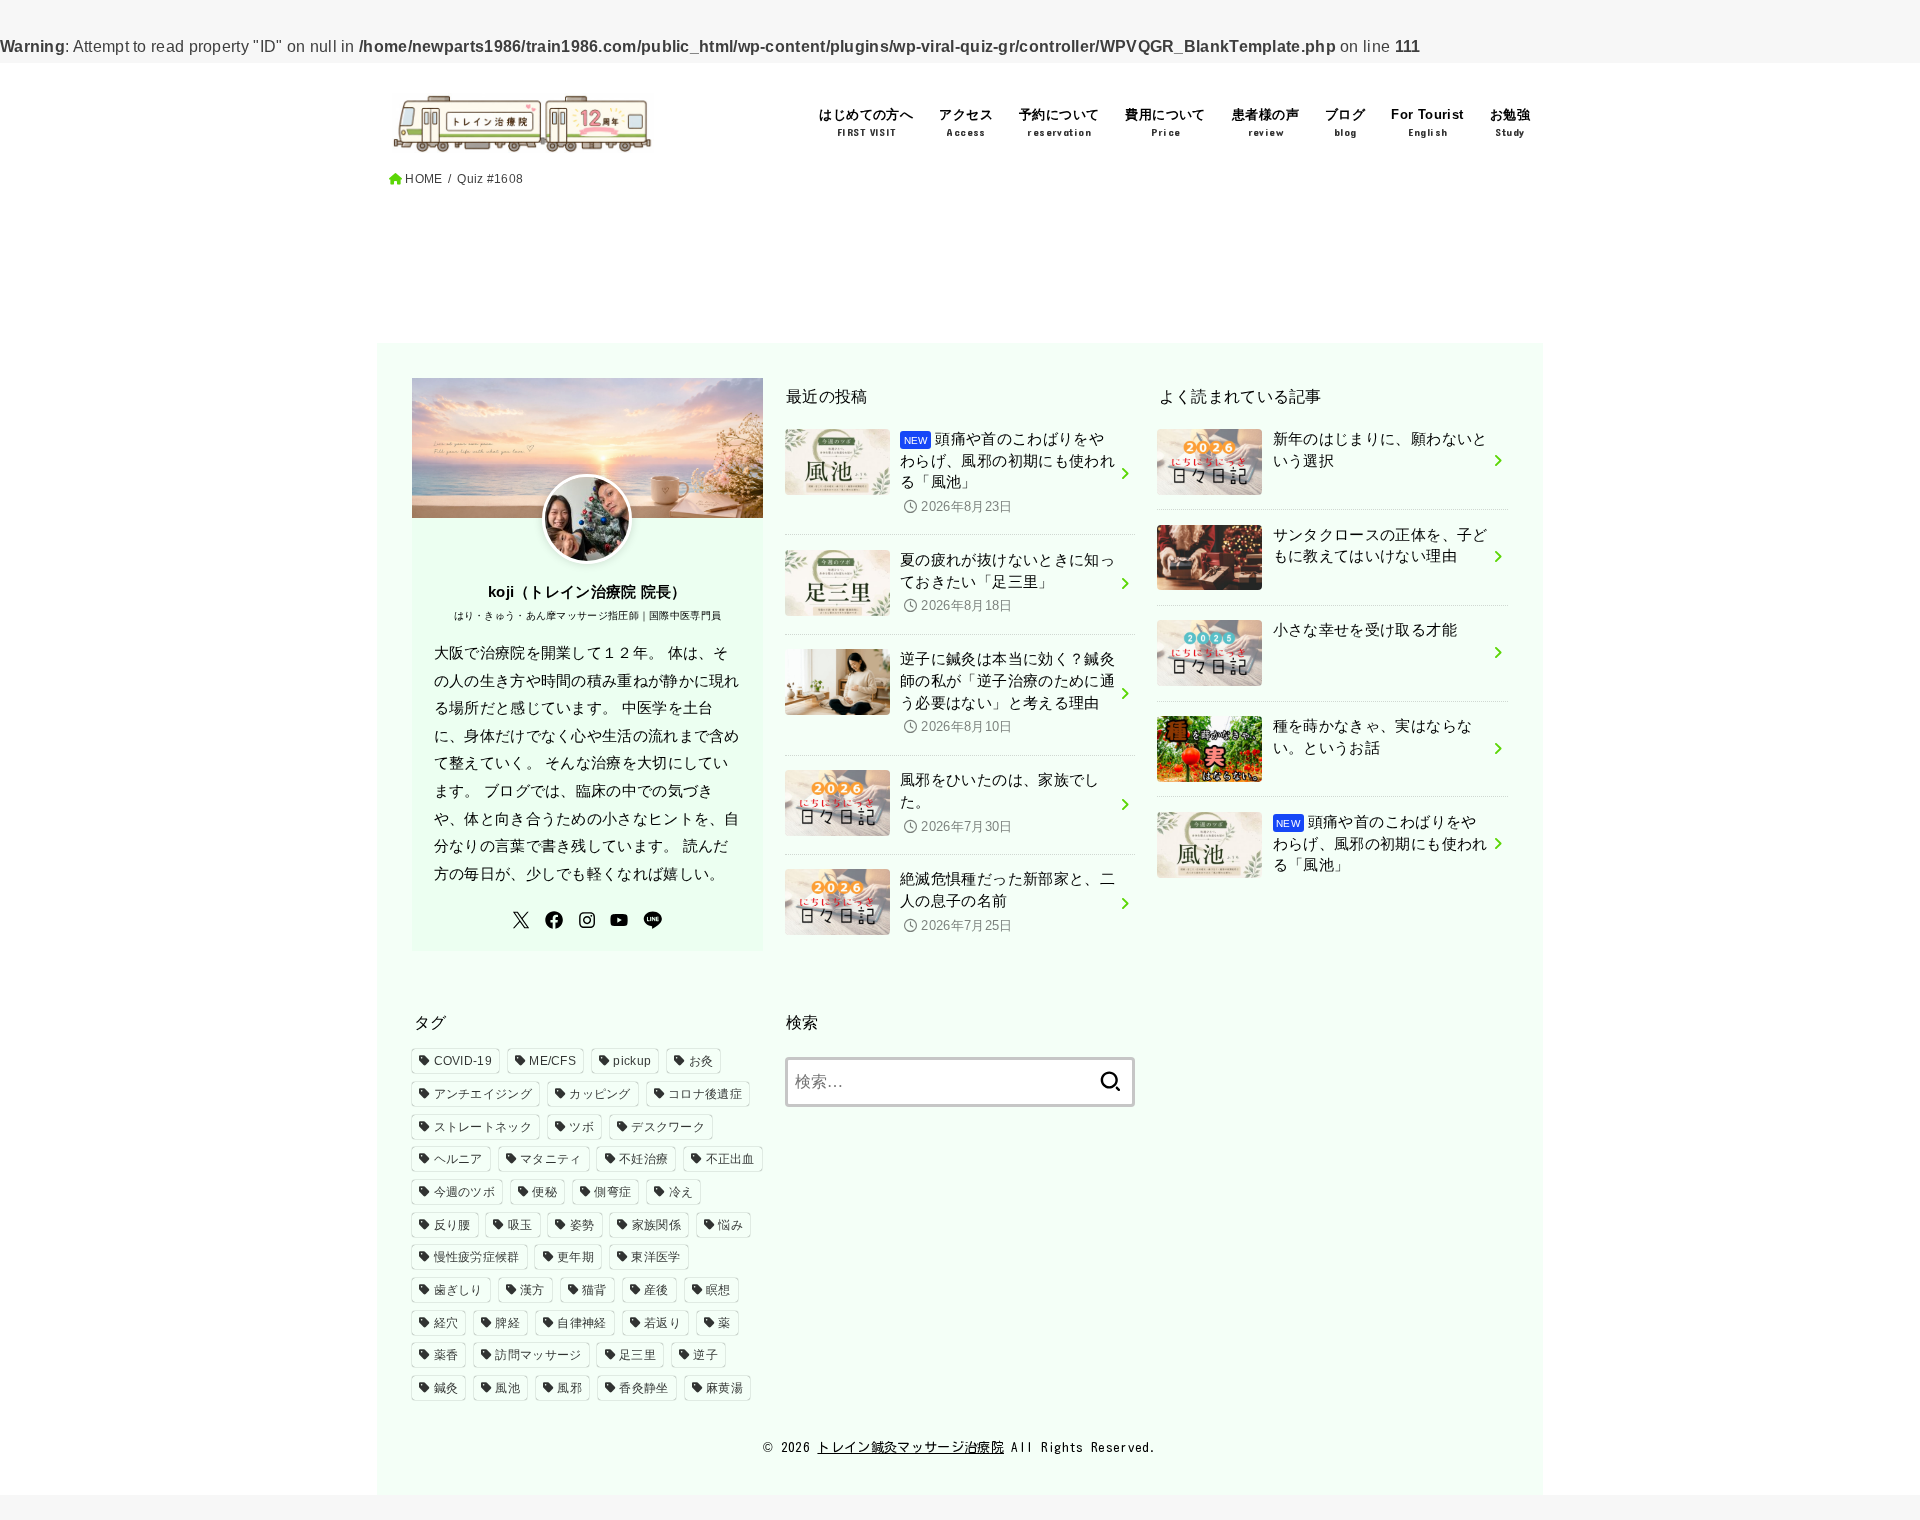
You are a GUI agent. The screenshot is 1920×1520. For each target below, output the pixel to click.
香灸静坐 (643, 1388)
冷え (681, 1192)
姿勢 (582, 1225)
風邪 (569, 1388)
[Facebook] (554, 920)
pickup (632, 1061)
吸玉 (520, 1225)
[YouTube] (619, 920)
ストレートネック (483, 1127)
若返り (662, 1323)
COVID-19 (463, 1061)
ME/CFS (552, 1061)
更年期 (575, 1257)
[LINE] (653, 920)
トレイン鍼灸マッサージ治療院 (910, 1447)
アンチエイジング (483, 1094)
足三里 (637, 1355)
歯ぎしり (458, 1290)
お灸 (701, 1061)
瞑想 (718, 1290)
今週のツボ (465, 1192)
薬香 (446, 1355)
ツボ (581, 1127)
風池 (507, 1388)
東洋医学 (655, 1257)
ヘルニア (458, 1159)
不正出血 (730, 1159)
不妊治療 (643, 1159)
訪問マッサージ (538, 1355)
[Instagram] (587, 920)
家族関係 (656, 1225)
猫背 (594, 1290)
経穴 (446, 1323)
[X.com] (521, 920)
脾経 (507, 1323)
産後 (656, 1290)
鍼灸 (446, 1388)
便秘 (544, 1192)
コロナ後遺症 (705, 1094)
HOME (423, 179)
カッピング (600, 1094)
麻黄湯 (724, 1388)
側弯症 (612, 1192)
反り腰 (452, 1225)
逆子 (705, 1355)
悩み (730, 1225)
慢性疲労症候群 (477, 1257)
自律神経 (581, 1323)
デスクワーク (668, 1127)
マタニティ (551, 1159)
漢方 (532, 1290)
